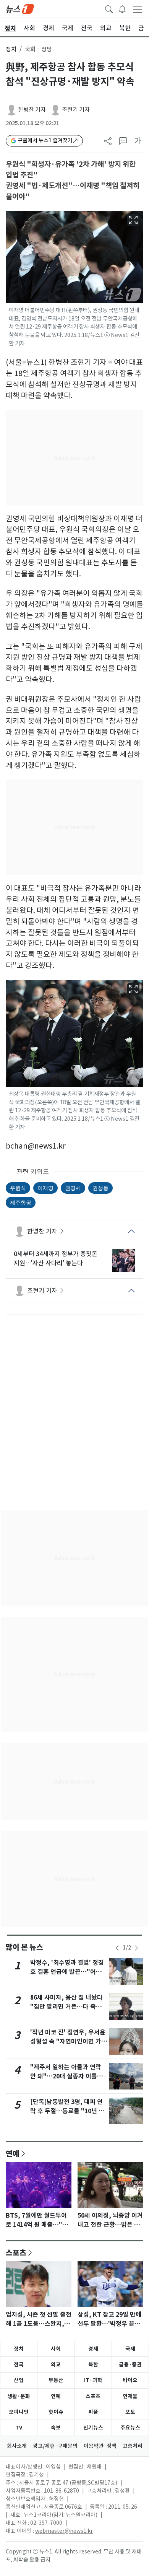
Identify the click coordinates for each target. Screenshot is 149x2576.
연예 (13, 2153)
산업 (19, 2380)
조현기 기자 (76, 110)
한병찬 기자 (32, 110)
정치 (11, 49)
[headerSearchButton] (109, 8)
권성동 (100, 1188)
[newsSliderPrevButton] (117, 1948)
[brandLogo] (20, 8)
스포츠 (16, 2252)
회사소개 (17, 2446)
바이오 (130, 2380)
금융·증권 (130, 2364)
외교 (56, 2364)
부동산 (56, 2380)
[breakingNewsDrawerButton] (122, 8)
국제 (130, 2349)
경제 (93, 2349)
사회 (56, 2349)
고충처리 (133, 2446)
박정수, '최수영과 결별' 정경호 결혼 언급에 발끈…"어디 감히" (67, 1972)
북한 (93, 2364)
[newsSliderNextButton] (136, 1948)
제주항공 (21, 1202)
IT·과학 (93, 2380)
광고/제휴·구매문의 (55, 2446)
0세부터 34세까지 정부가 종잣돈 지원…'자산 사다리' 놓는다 (56, 1258)
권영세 (73, 1188)
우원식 (18, 1188)
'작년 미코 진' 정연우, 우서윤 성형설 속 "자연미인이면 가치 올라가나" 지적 (69, 2041)
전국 (19, 2364)
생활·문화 (19, 2396)
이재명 (45, 1188)
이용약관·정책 (100, 2446)
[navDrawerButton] (138, 9)
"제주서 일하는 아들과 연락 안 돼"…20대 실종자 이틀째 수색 (66, 2076)
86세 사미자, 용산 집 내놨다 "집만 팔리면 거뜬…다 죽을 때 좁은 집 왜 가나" (66, 2007)
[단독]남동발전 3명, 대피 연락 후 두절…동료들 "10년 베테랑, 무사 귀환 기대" (67, 2111)
